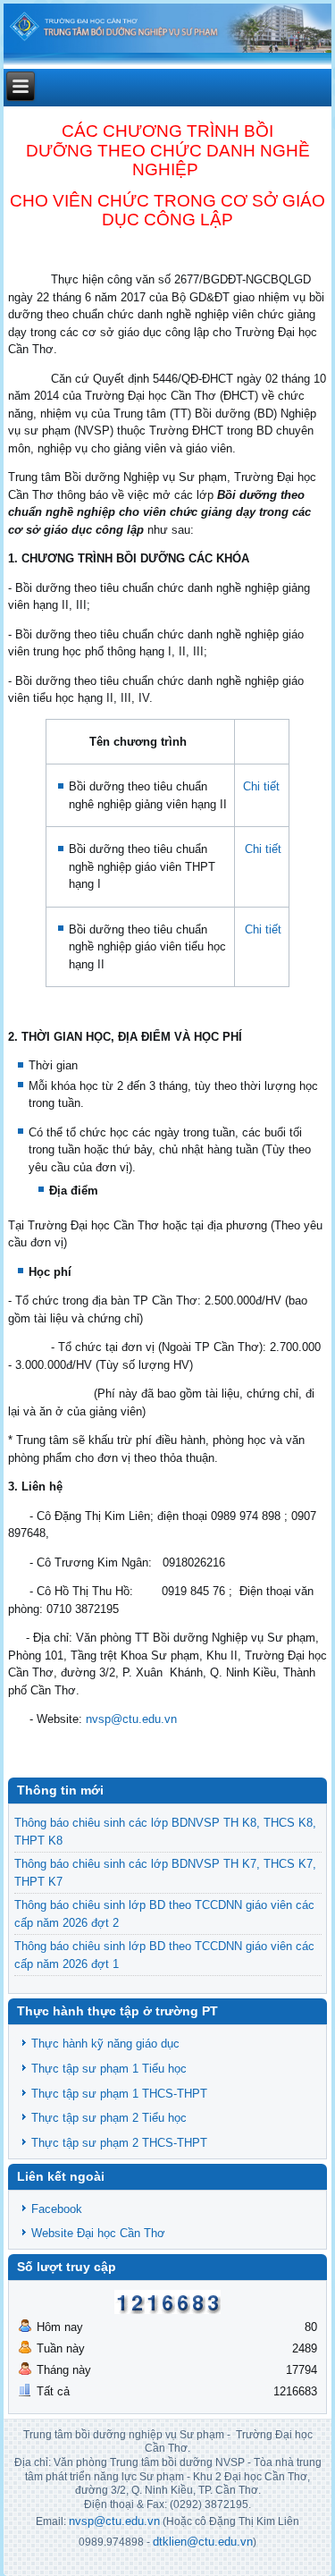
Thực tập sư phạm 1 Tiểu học (109, 2069)
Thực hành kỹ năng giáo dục (105, 2044)
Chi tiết (261, 786)
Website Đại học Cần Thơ (98, 2233)
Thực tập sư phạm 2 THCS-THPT (119, 2143)
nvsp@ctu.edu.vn (131, 1719)
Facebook (57, 2209)
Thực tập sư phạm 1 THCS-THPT (119, 2094)
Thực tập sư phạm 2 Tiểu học (109, 2118)
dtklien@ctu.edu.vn (203, 2542)
